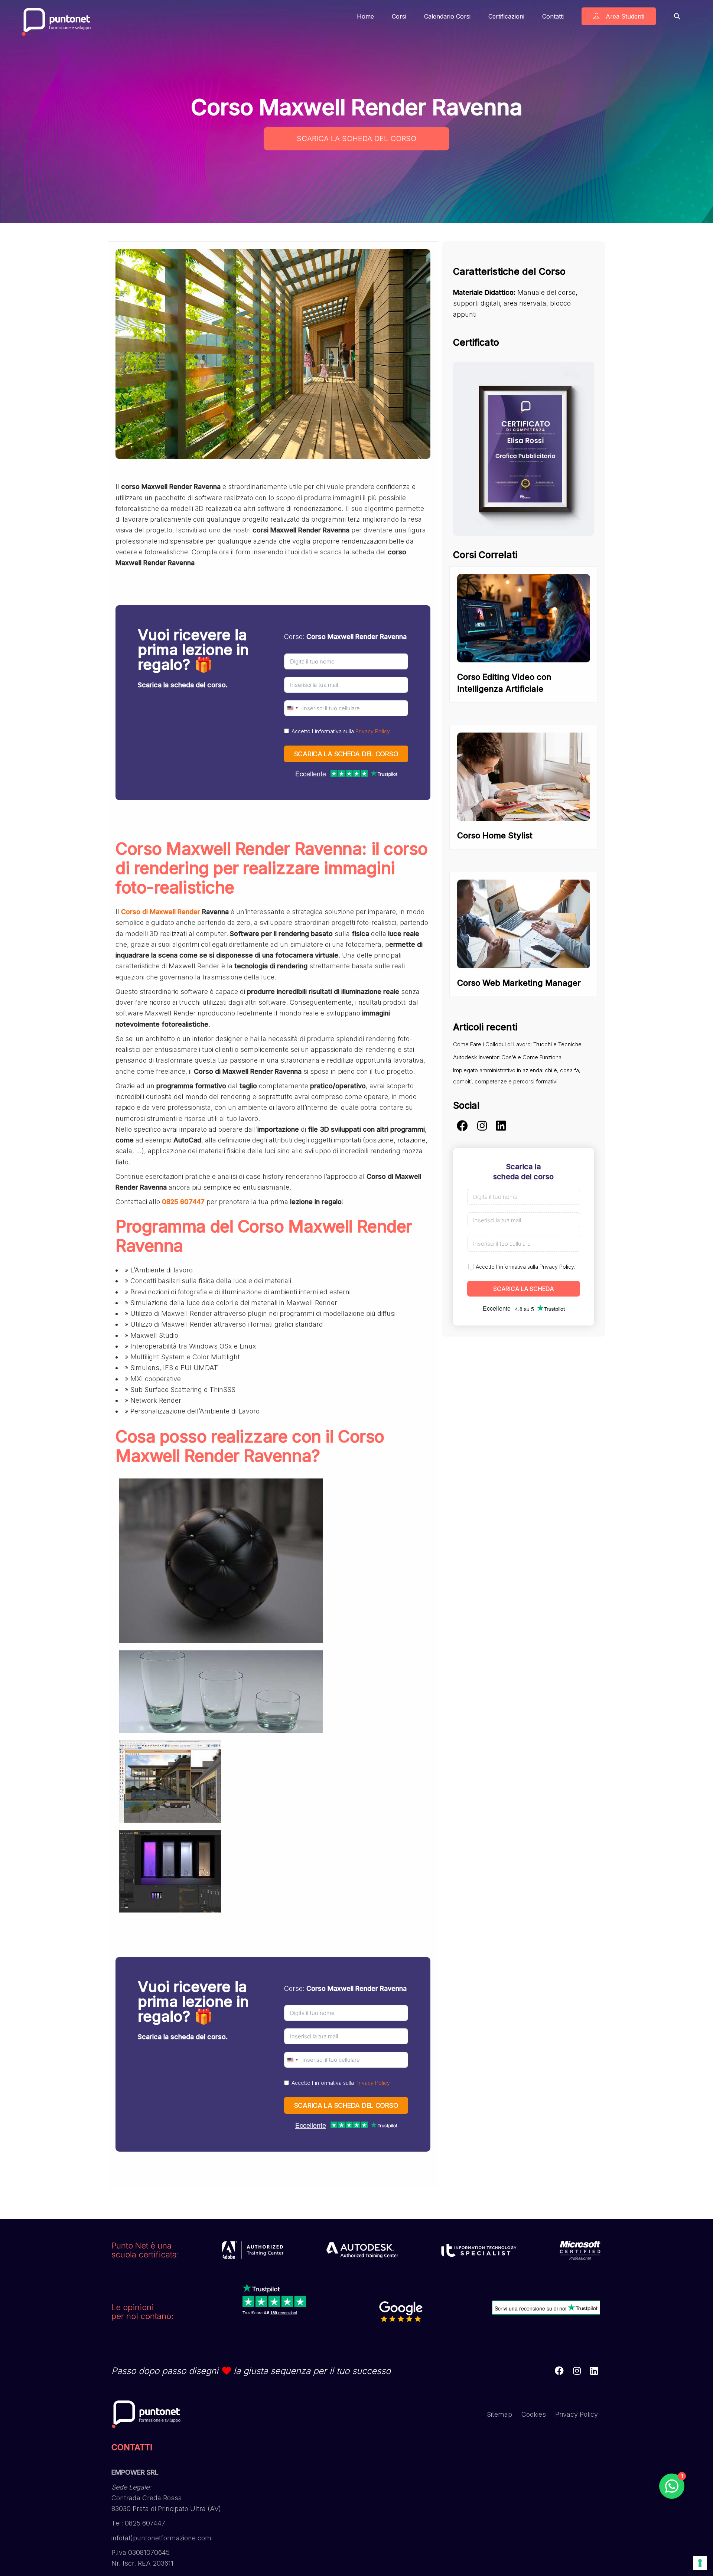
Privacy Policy (372, 731)
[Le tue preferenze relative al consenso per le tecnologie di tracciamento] (700, 2563)
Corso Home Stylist (495, 835)
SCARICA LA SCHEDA (524, 1289)
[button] (677, 16)
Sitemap (499, 2414)
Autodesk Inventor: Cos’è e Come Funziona (507, 1057)
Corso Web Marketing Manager (519, 983)
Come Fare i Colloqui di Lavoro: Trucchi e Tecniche (517, 1044)
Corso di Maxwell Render (161, 912)
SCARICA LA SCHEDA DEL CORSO (356, 138)
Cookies (534, 2414)
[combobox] (292, 708)
